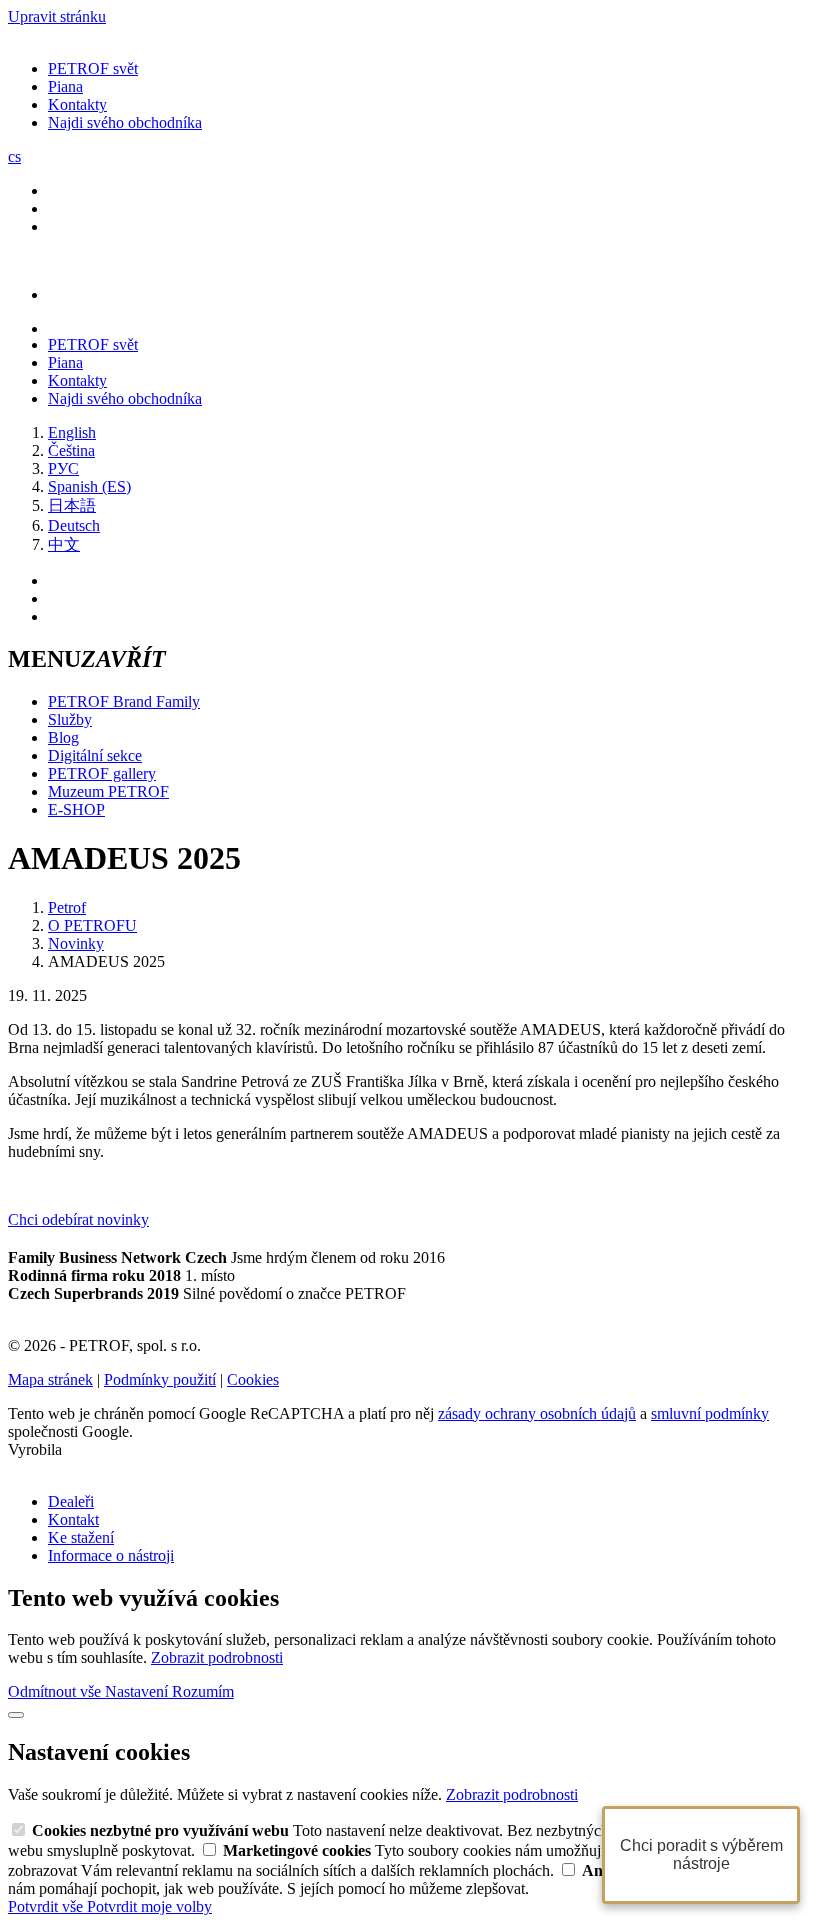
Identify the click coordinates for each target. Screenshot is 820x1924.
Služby (70, 719)
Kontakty (77, 104)
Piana (65, 86)
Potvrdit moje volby (149, 1906)
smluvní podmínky (710, 1413)
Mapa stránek (50, 1379)
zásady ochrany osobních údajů (537, 1413)
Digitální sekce (95, 755)
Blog (63, 737)
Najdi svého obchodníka (125, 122)
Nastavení (138, 1691)
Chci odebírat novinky (78, 1219)
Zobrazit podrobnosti (217, 1657)
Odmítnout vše (56, 1691)
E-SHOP (76, 809)
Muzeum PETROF (108, 791)
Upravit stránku (57, 16)
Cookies (253, 1379)
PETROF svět (93, 68)
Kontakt (73, 1519)
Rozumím (203, 1691)
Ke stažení (81, 1537)
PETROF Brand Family (124, 701)
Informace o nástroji (111, 1555)
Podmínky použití (160, 1379)
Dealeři (71, 1501)
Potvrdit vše (47, 1906)
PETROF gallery (102, 773)
